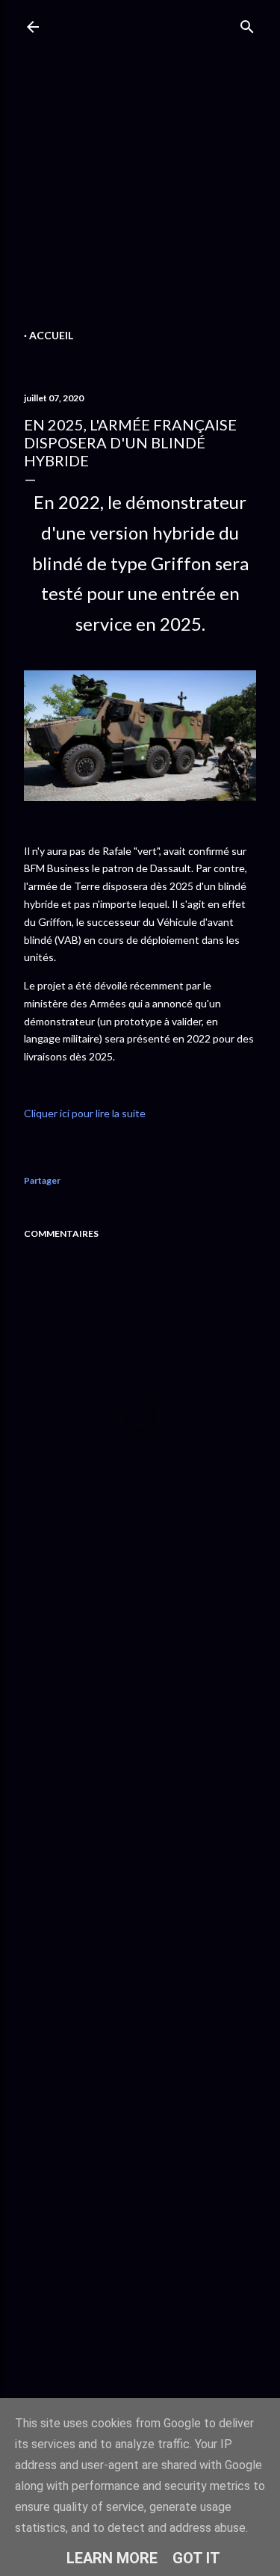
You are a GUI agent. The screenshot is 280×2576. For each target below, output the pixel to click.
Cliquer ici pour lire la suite (85, 1113)
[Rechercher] (247, 24)
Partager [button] (42, 1180)
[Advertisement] (140, 185)
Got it (196, 2558)
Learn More (112, 2558)
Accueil (51, 335)
